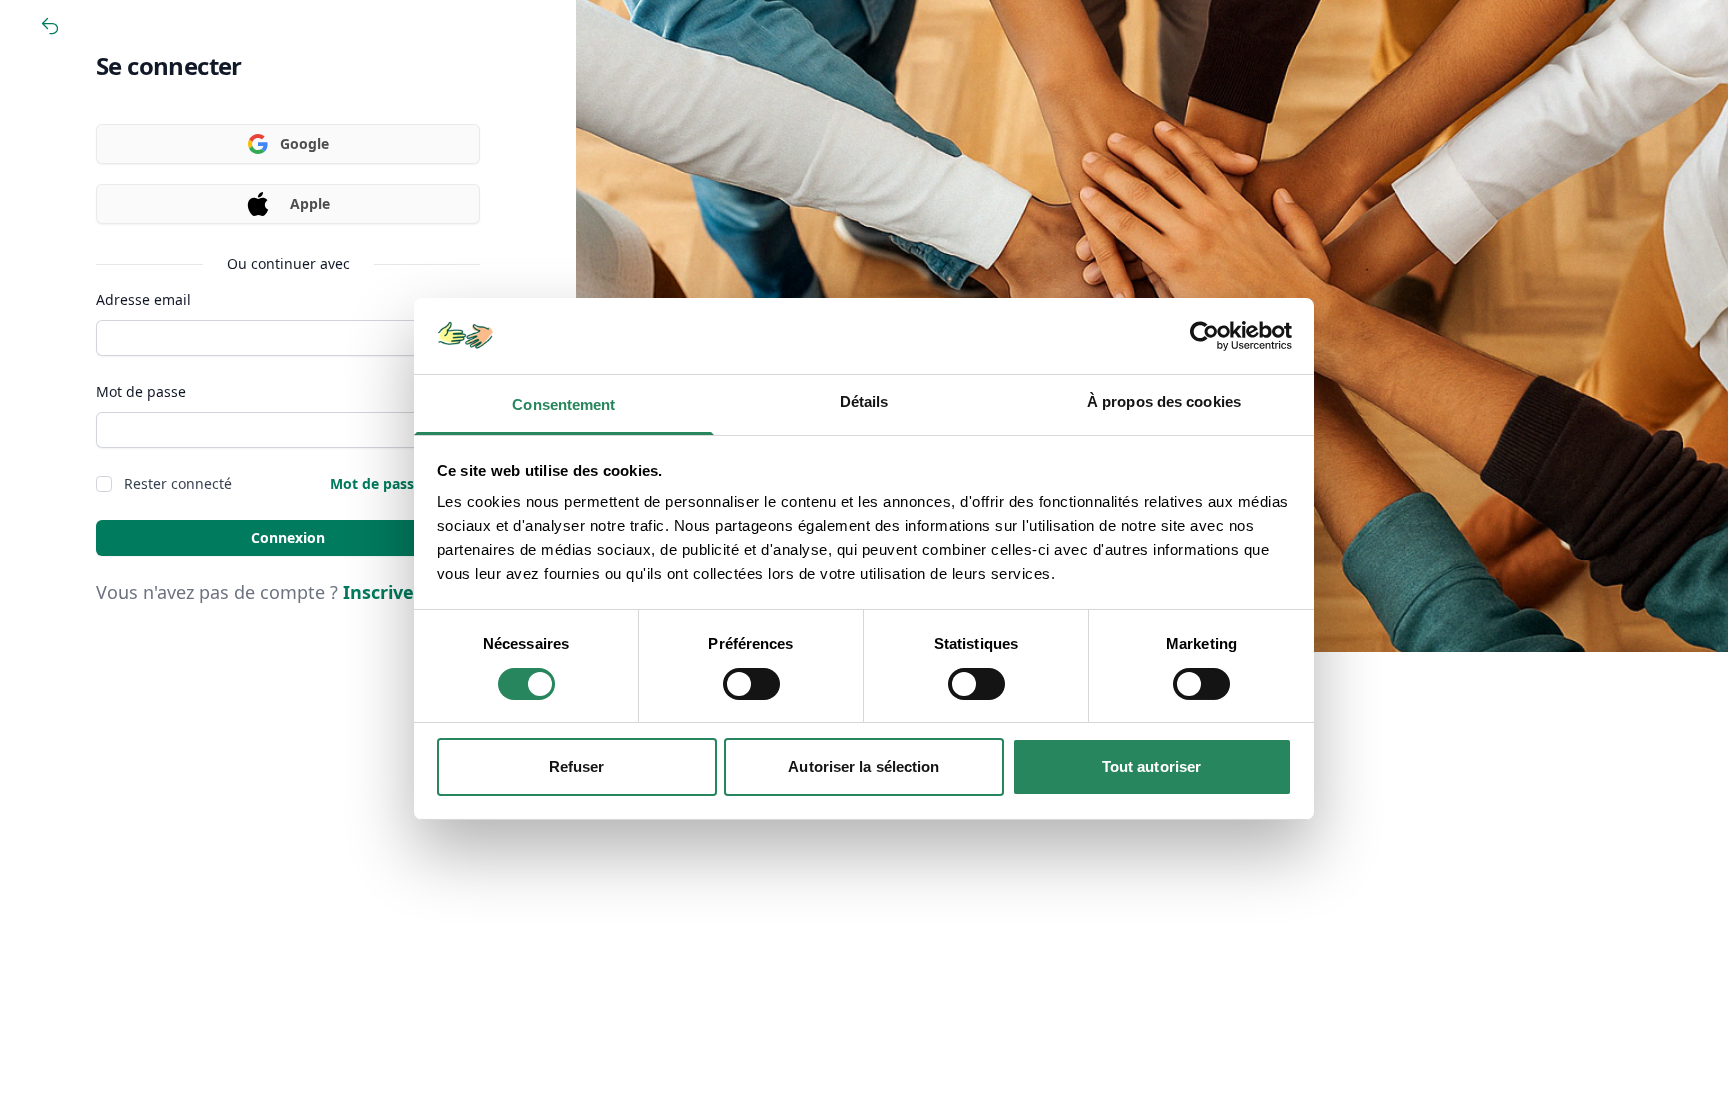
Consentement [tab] (563, 404)
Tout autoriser (1151, 766)
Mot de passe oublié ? (405, 483)
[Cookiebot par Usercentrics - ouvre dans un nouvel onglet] (1204, 336)
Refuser (577, 766)
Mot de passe (141, 391)
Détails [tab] (864, 401)
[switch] (751, 684)
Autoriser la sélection (863, 766)
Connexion (288, 537)
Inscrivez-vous (407, 592)
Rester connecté (178, 483)
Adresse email (143, 299)
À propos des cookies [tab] (1164, 401)
